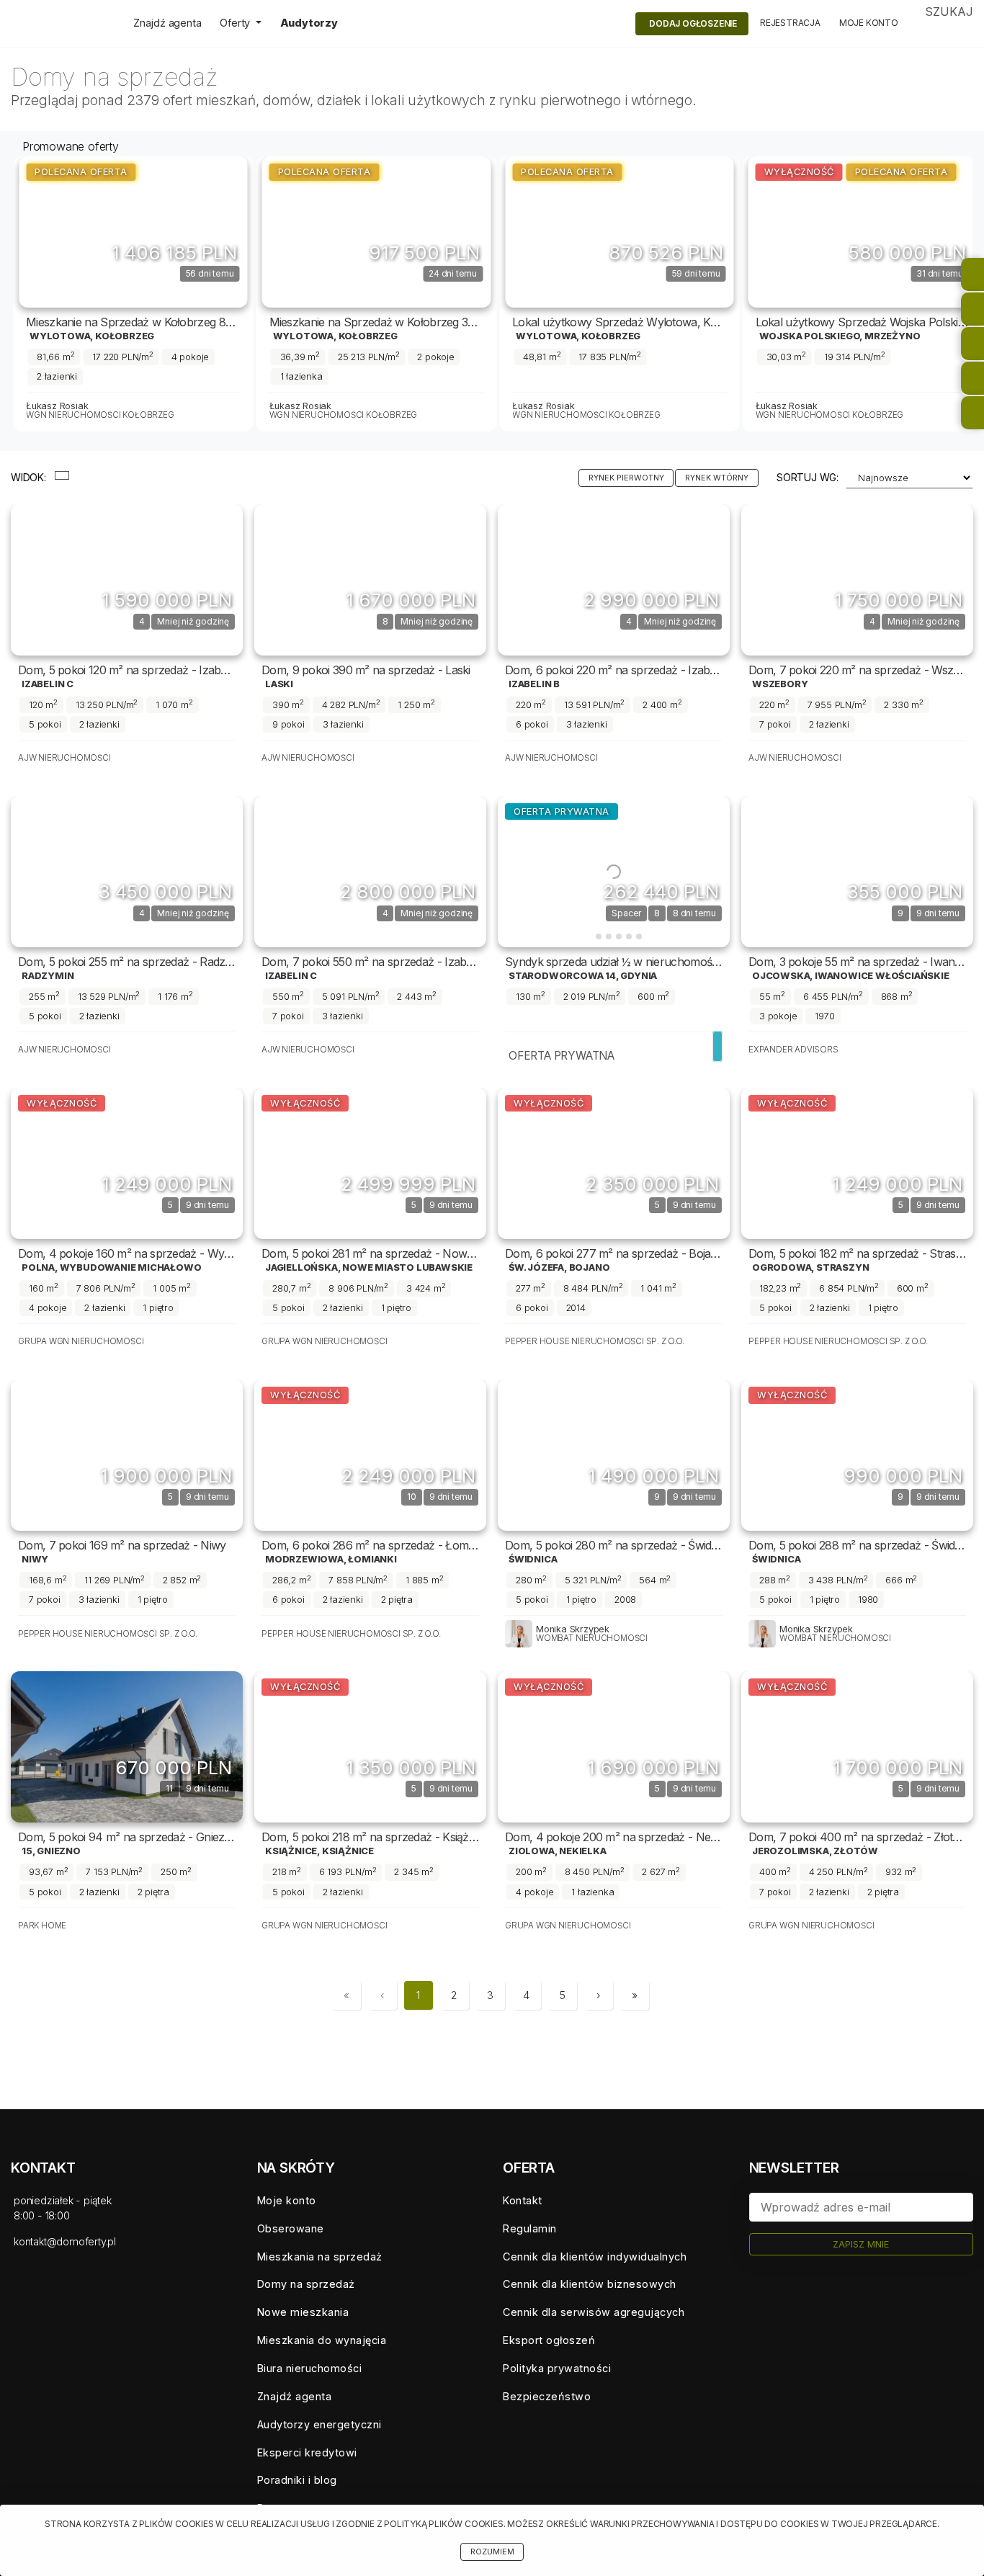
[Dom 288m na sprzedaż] (857, 1455)
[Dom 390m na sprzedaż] (370, 580)
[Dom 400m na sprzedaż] (857, 1747)
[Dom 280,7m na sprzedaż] (370, 1163)
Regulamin (530, 2228)
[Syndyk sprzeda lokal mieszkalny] (863, 232)
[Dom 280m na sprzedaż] (614, 1455)
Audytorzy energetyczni (319, 2424)
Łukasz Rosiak (58, 406)
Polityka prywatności (557, 2368)
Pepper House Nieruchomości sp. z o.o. (595, 1341)
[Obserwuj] (201, 240)
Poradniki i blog (297, 2480)
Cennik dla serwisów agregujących (594, 2312)
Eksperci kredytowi (307, 2452)
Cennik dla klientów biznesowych (590, 2284)
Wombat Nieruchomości (592, 1638)
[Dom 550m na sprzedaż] (370, 872)
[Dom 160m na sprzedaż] (127, 1163)
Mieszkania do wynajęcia (322, 2340)
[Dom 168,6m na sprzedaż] (127, 1455)
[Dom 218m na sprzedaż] (370, 1747)
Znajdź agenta (167, 23)
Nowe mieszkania (303, 2312)
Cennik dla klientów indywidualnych (595, 2257)
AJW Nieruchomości (64, 758)
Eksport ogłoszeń (549, 2340)
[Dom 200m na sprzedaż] (614, 1747)
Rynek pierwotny (626, 478)
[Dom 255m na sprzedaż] (127, 872)
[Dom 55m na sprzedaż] (857, 872)
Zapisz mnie (861, 2244)
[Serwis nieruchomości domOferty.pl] (61, 24)
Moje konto (869, 23)
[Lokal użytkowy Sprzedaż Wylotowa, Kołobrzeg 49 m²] (377, 232)
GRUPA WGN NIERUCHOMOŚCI (81, 1341)
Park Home (42, 1926)
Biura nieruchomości (310, 2368)
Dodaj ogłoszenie (693, 23)
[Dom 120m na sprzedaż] (127, 580)
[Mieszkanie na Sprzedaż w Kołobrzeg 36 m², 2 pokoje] (134, 232)
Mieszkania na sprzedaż (320, 2257)
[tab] (588, 936)
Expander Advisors (793, 1050)
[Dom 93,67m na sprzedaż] (127, 1747)
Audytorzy (309, 23)
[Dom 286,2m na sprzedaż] (370, 1455)
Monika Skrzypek (573, 1629)
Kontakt (523, 2200)
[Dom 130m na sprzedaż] (614, 872)
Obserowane (291, 2228)
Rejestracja (790, 23)
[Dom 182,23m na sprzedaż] (857, 1163)
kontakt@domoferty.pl (65, 2241)
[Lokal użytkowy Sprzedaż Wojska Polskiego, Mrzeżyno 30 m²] (620, 232)
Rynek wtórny (717, 478)
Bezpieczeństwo (547, 2396)
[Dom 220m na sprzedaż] (614, 580)
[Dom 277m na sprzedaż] (614, 1163)
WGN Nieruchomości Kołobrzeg (101, 415)
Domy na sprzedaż (306, 2284)
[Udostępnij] (233, 240)
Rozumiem (492, 2552)
